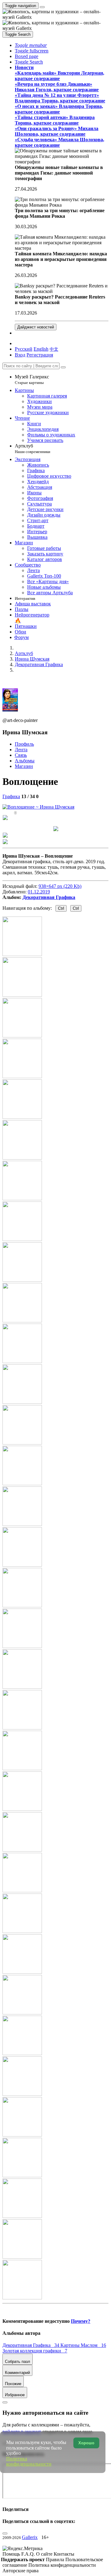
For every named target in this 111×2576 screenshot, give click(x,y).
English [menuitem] (41, 349)
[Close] (63, 367)
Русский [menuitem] (24, 349)
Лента (21, 750)
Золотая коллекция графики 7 (35, 2351)
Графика (11, 796)
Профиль (24, 744)
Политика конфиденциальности (62, 2565)
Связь (21, 755)
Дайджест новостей (36, 327)
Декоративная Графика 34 (31, 2345)
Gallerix (30, 2537)
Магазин (24, 766)
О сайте (45, 2554)
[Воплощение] (38, 807)
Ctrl (61, 908)
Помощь (12, 2554)
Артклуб (33, 449)
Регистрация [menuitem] (40, 355)
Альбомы (25, 761)
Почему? (81, 2321)
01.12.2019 (39, 892)
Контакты (64, 2554)
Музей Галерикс (32, 379)
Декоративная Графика (49, 897)
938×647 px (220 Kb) (60, 886)
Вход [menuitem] (20, 355)
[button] (31, 45)
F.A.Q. (29, 2554)
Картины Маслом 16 (83, 2345)
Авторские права (21, 2571)
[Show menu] (42, 7)
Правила (56, 2560)
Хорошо (86, 2443)
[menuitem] (54, 349)
